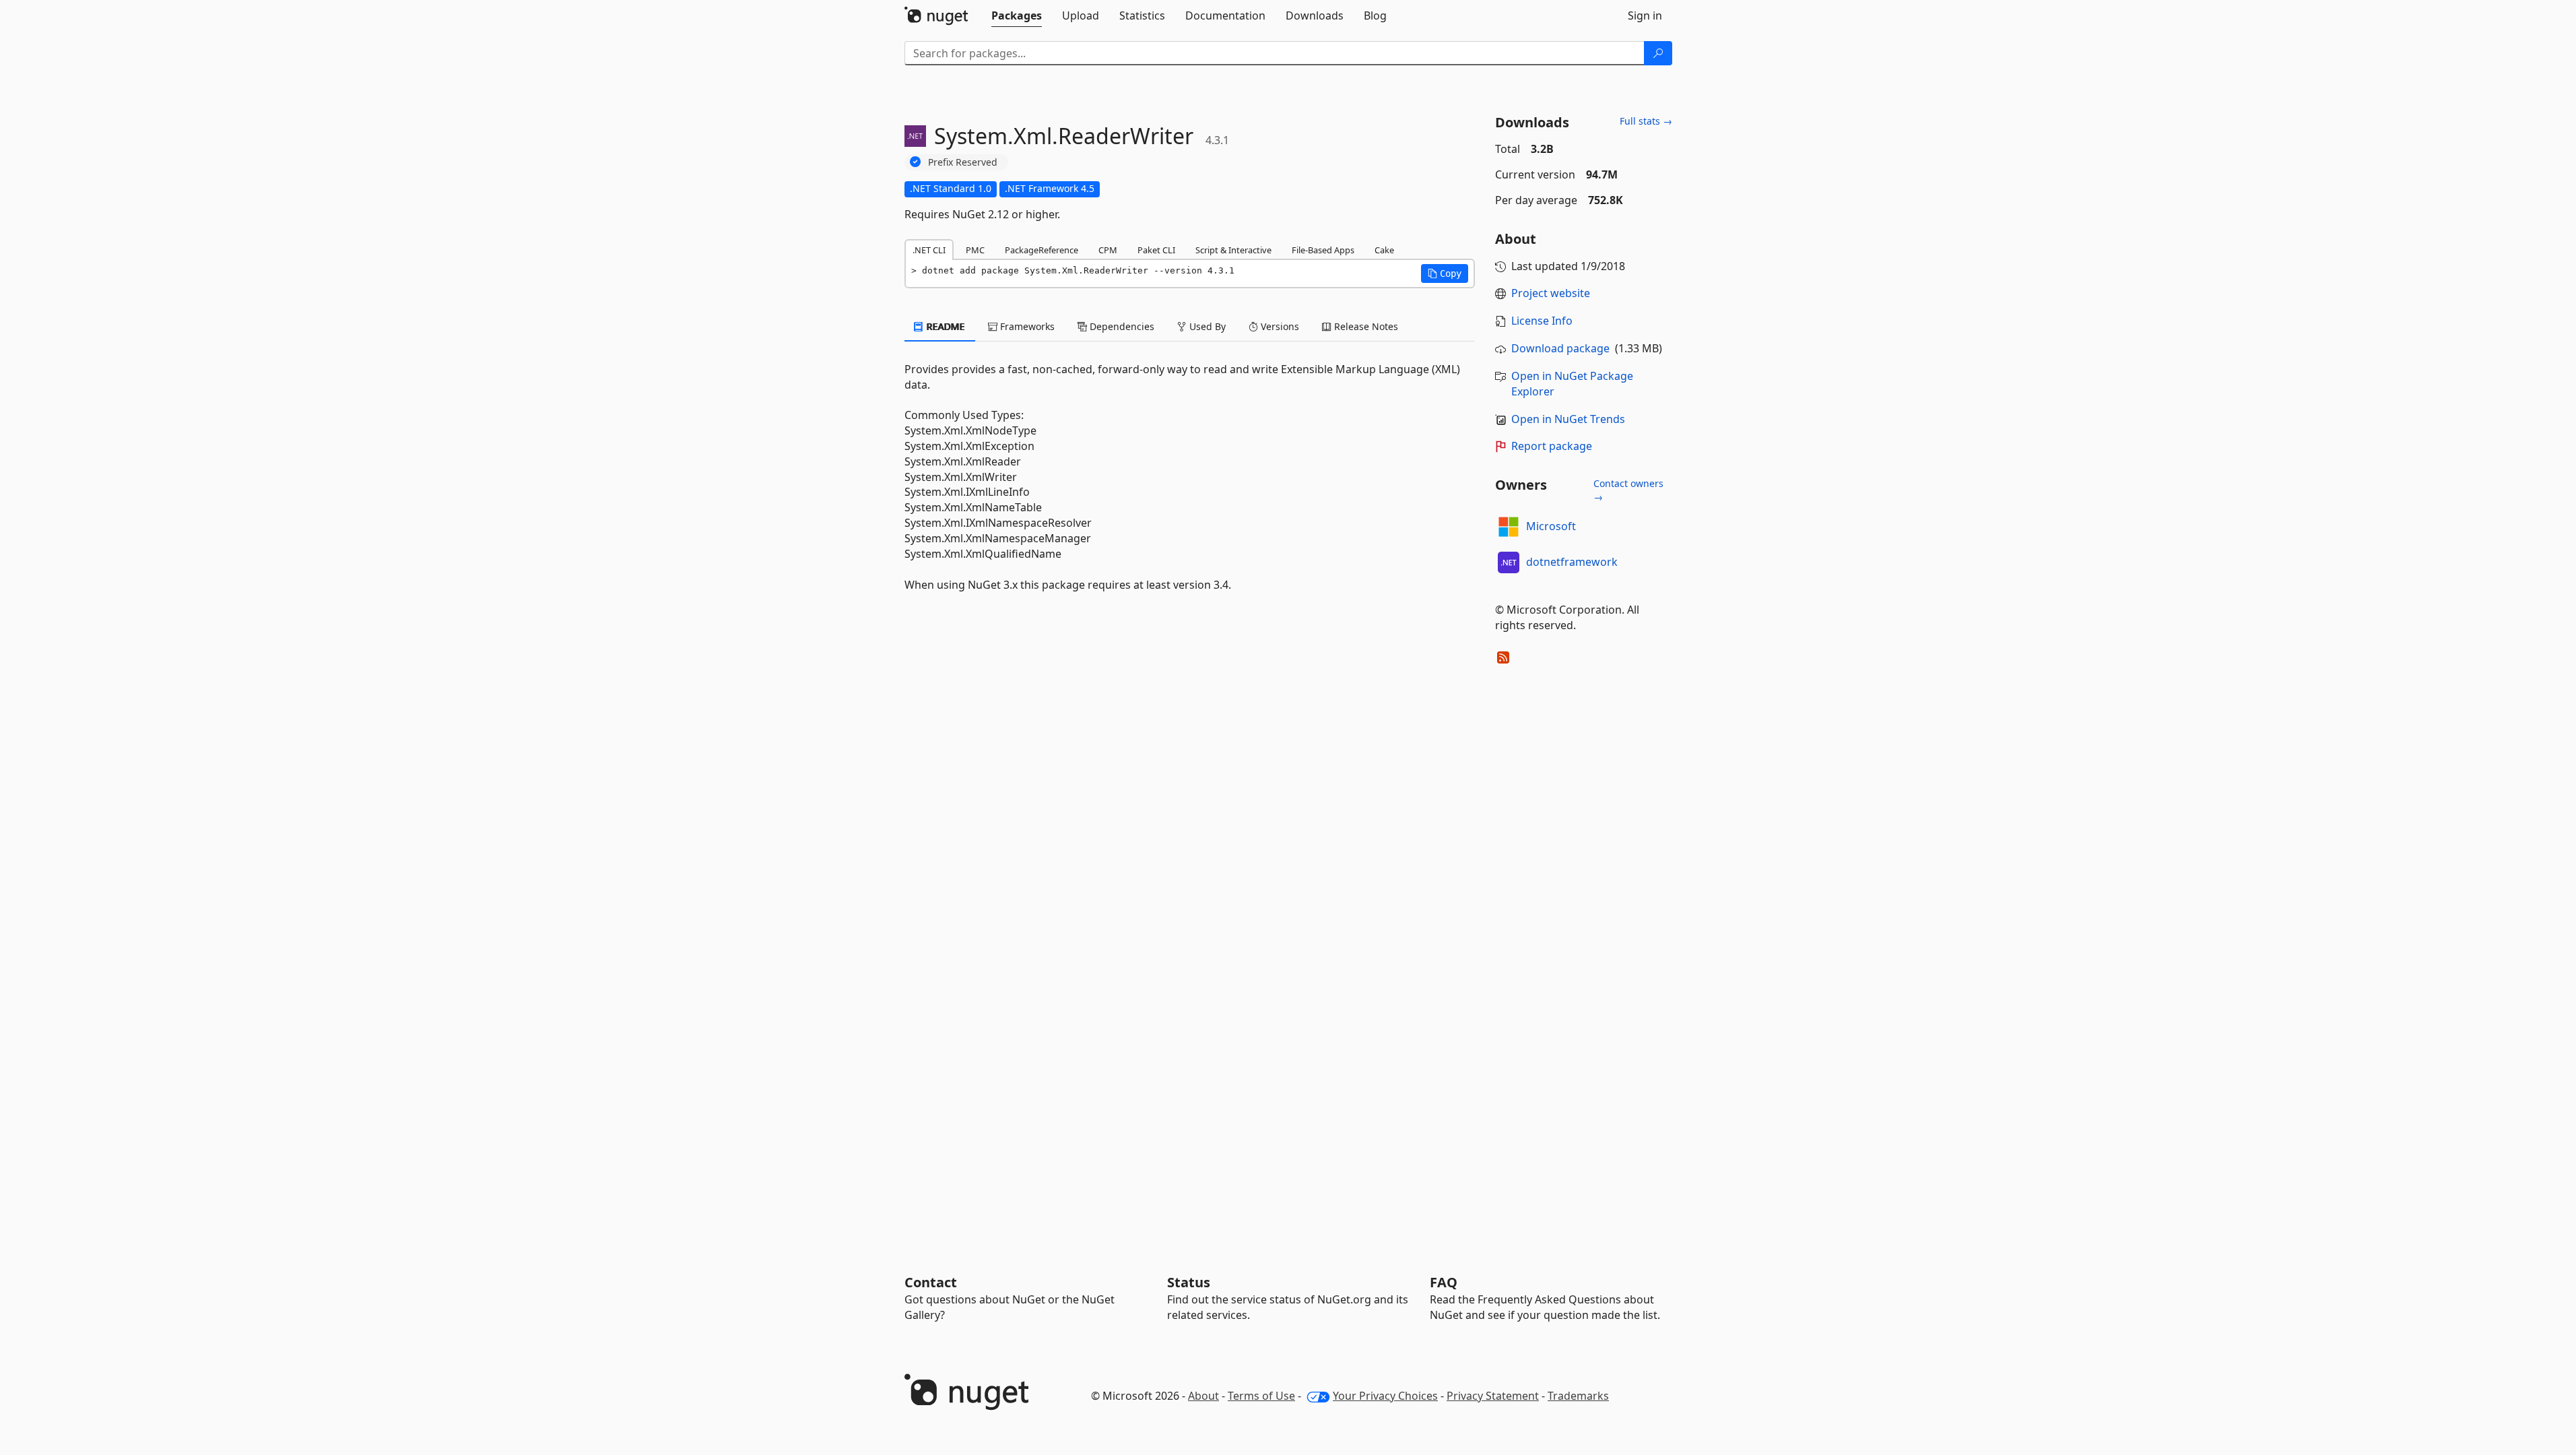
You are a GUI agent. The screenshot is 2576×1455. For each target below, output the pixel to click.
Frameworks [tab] (1026, 326)
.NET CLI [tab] (929, 250)
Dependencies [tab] (1121, 326)
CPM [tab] (1108, 250)
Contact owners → (1628, 490)
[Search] (1658, 53)
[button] (1445, 273)
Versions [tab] (1279, 326)
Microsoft (1551, 526)
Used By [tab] (1206, 326)
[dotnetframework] (1509, 562)
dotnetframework (1572, 562)
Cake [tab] (1384, 250)
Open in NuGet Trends (1568, 419)
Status (1189, 1282)
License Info (1542, 321)
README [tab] (945, 326)
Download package (1560, 348)
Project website (1551, 293)
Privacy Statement (1493, 1396)
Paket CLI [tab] (1156, 250)
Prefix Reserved (963, 162)
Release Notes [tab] (1365, 326)
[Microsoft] (1509, 527)
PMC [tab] (975, 250)
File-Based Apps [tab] (1323, 250)
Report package (1552, 446)
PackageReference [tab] (1042, 250)
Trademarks (1578, 1396)
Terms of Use (1261, 1396)
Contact (931, 1282)
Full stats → (1646, 121)
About (1203, 1396)
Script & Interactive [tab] (1233, 250)
